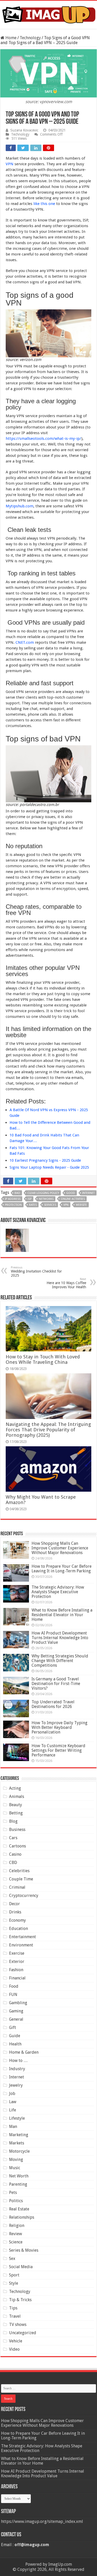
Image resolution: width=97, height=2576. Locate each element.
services (50, 1205)
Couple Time (21, 1879)
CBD (13, 1863)
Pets (13, 2193)
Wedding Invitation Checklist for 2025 (36, 1272)
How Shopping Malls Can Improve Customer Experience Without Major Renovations (60, 1548)
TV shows (18, 2325)
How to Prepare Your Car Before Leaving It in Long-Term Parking (62, 1569)
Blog (13, 1821)
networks (46, 1199)
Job (12, 2094)
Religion (17, 2226)
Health (15, 2044)
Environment (21, 1945)
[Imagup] (48, 14)
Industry (17, 2069)
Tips (13, 2308)
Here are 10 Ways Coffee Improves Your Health (66, 1283)
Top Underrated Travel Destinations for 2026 (53, 1704)
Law (13, 2102)
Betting (16, 1813)
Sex (12, 2259)
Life (13, 2110)
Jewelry (16, 2085)
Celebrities (19, 1871)
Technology (30, 38)
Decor (14, 1904)
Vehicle (16, 2341)
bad (17, 1193)
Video (14, 2349)
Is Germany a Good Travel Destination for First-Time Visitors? (56, 1684)
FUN (13, 1995)
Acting (15, 1788)
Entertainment (23, 1937)
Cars (13, 1838)
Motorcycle (19, 2151)
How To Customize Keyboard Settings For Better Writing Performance (58, 1750)
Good (71, 1193)
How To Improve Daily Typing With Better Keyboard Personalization (59, 1727)
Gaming (16, 2011)
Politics (16, 2201)
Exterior (17, 1962)
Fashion (16, 1970)
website (81, 1205)
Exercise (17, 1953)
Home (10, 38)
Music (15, 2168)
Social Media (21, 2267)
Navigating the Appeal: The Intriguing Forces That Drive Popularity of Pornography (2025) (48, 1430)
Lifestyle (17, 2118)
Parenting (18, 2184)
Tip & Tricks (20, 2300)
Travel (15, 2316)
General (16, 2019)
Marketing (19, 2135)
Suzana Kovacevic (24, 130)
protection (13, 1205)
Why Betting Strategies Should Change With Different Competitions (60, 1661)
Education (18, 1929)
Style (14, 2283)
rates (33, 1205)
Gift (13, 2028)
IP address (13, 1199)
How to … (18, 2061)
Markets (17, 2143)
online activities (73, 1199)
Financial (17, 1978)
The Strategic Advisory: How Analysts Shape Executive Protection (58, 1592)
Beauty (16, 1805)
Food (14, 1986)
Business (17, 1830)
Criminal (17, 1887)
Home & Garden (24, 2052)
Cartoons (17, 1846)
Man (13, 2127)
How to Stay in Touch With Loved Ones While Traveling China (43, 1359)
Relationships (22, 2217)
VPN (10, 164)
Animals (17, 1797)
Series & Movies (24, 2250)
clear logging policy (43, 1193)
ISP (30, 1199)
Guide (15, 2036)
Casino (15, 1854)
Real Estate (19, 2209)
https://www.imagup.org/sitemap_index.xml (42, 2521)
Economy (17, 1920)
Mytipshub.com (20, 506)
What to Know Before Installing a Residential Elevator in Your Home (62, 1615)
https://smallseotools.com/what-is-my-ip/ (43, 439)
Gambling (18, 2003)
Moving (16, 2160)
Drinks (15, 1912)
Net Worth (19, 2176)
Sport (14, 2275)
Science (16, 2242)
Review (16, 2234)
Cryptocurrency (24, 1896)
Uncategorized (23, 2333)
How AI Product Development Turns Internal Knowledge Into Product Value (60, 1638)
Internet (88, 1193)
